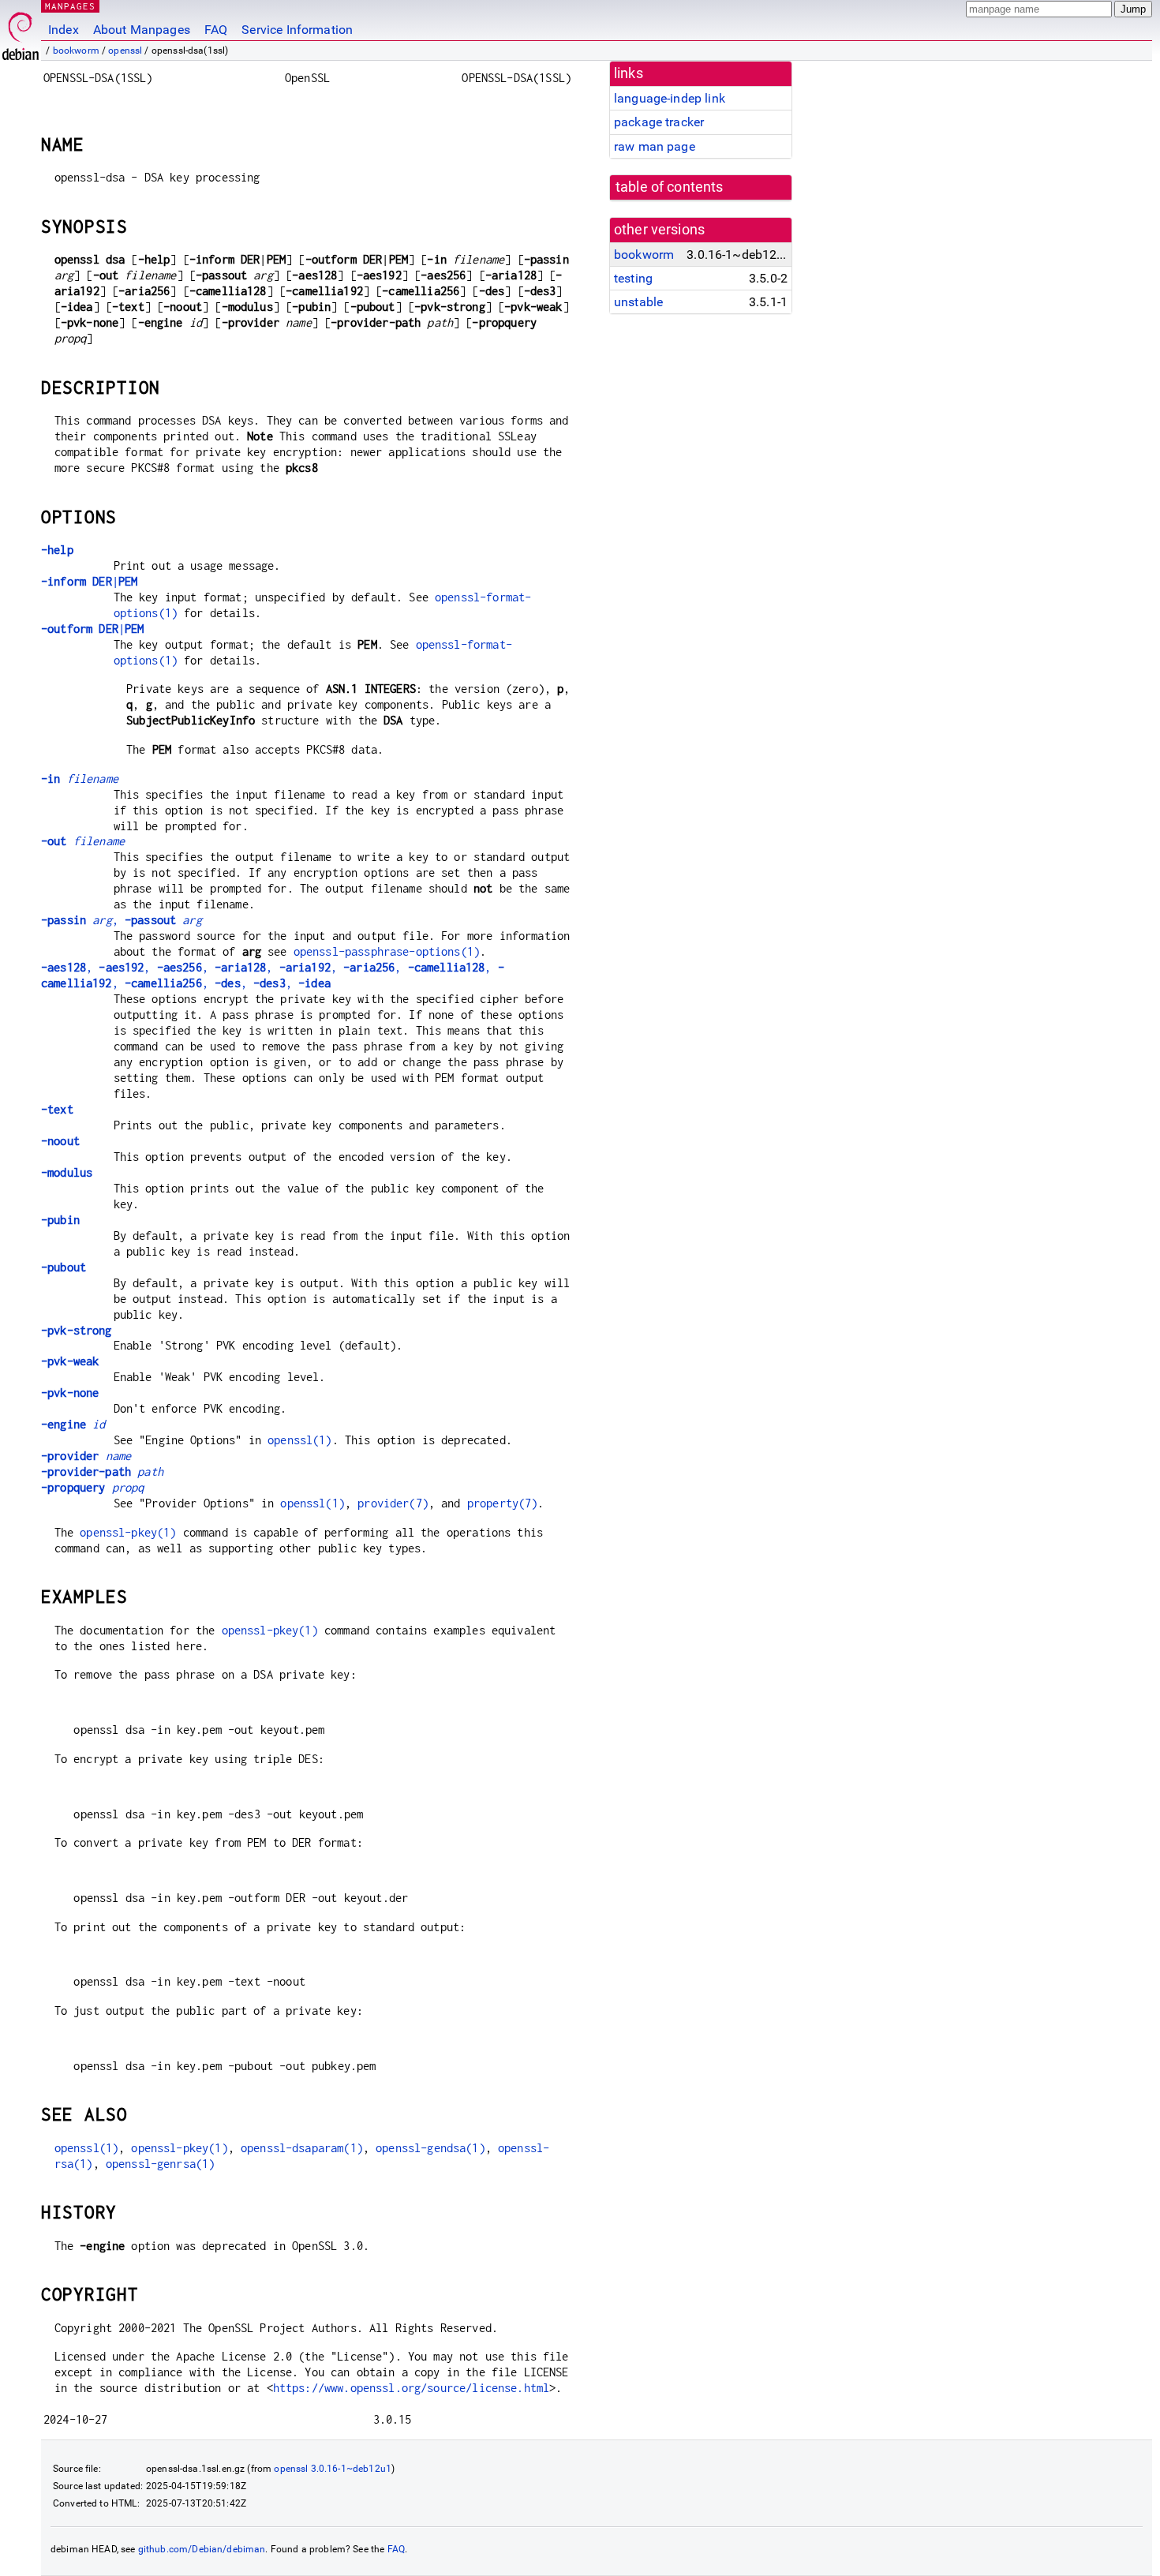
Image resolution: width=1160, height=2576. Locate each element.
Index (64, 30)
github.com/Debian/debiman (202, 2549)
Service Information (297, 30)
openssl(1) (300, 1440)
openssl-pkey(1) (128, 1532)
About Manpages (142, 30)
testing (633, 278)
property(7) (503, 1503)
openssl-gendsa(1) (430, 2148)
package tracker (659, 122)
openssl (125, 51)
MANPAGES (70, 6)
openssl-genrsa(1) (161, 2164)
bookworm (76, 51)
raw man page (655, 146)
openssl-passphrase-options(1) (387, 951)
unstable (638, 302)
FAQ (216, 30)
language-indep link (670, 98)
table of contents (670, 187)
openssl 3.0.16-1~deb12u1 (333, 2469)
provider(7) (393, 1503)
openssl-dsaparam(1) (302, 2148)
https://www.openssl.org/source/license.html (411, 2388)
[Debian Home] (21, 32)
